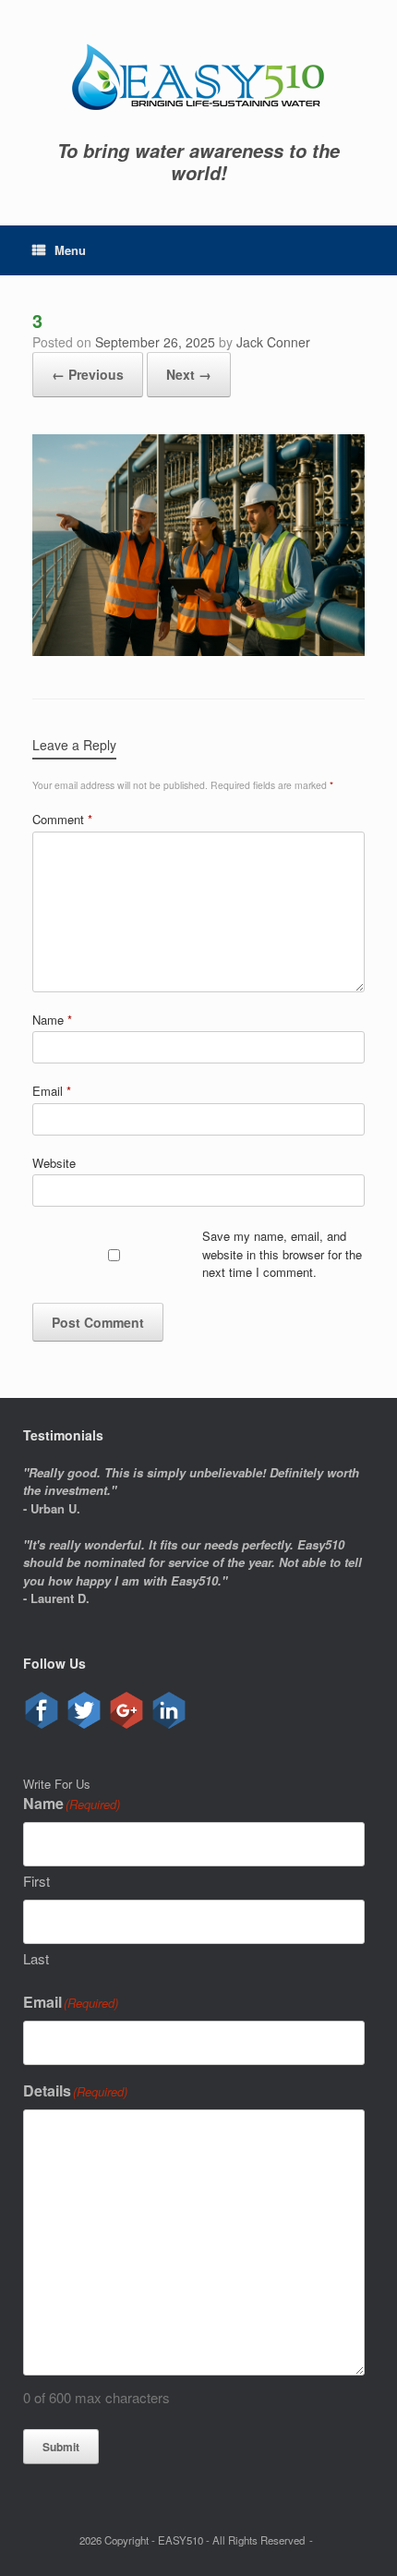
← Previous (88, 374)
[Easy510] (198, 77)
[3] (198, 651)
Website (54, 1163)
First (36, 1881)
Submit (61, 2447)
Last (36, 1958)
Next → (189, 374)
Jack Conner (273, 342)
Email (52, 1091)
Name (52, 1020)
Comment (62, 819)
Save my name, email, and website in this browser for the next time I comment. (282, 1254)
